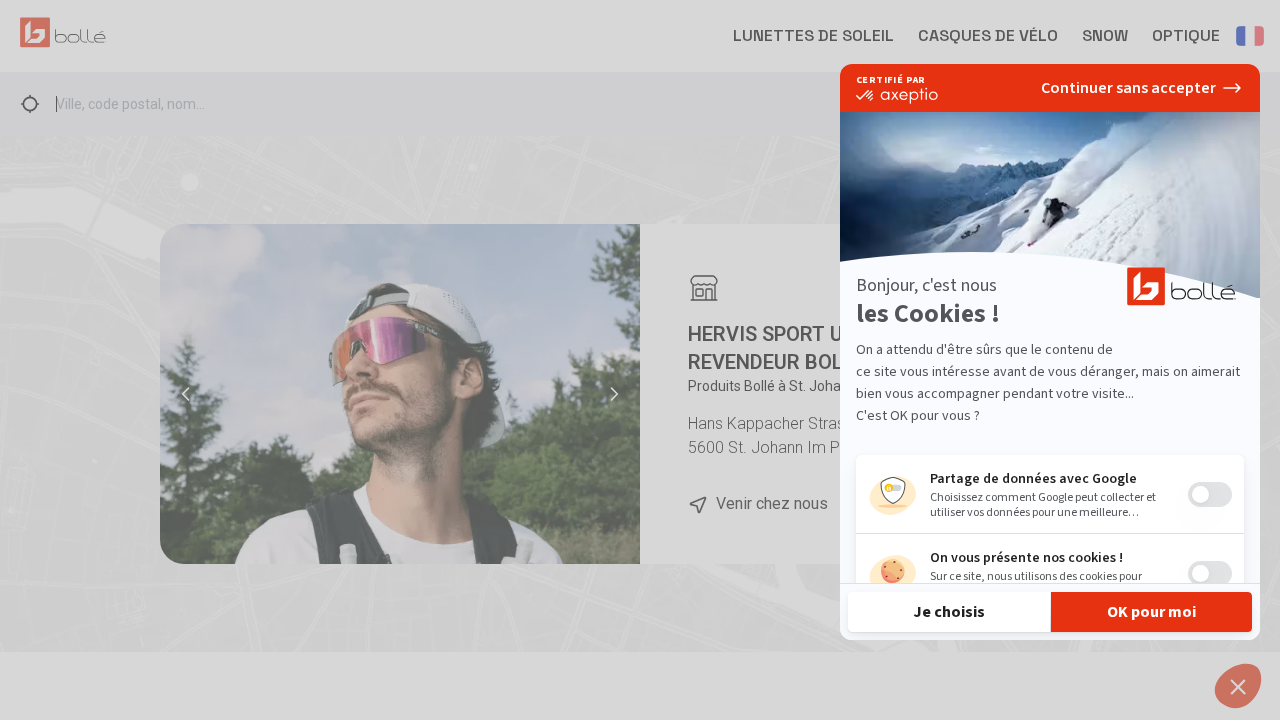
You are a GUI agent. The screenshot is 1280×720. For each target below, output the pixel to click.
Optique (1186, 35)
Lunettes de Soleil (813, 35)
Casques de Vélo (988, 35)
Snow (1105, 35)
